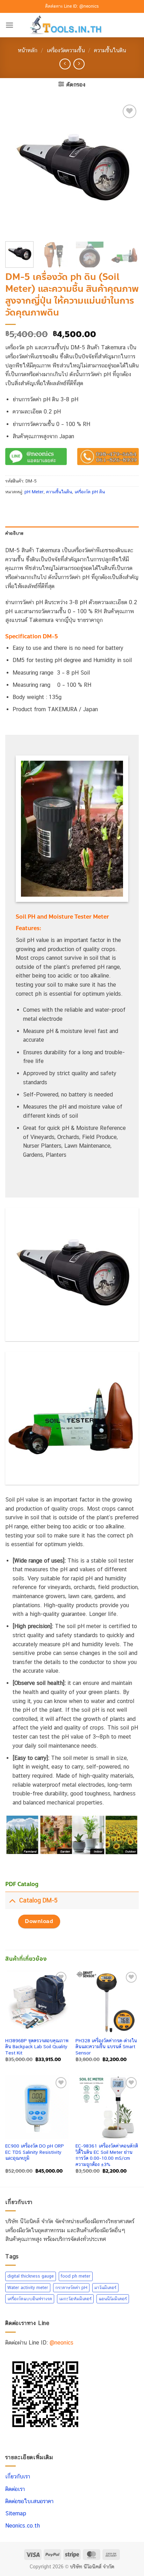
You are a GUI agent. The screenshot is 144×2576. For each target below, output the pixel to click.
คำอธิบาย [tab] (15, 533)
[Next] (127, 169)
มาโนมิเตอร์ (105, 2288)
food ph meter (76, 2276)
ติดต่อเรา (15, 2489)
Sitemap (16, 2513)
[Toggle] (12, 1900)
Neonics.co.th (23, 2526)
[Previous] (17, 169)
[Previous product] (79, 64)
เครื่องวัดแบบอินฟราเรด (30, 2299)
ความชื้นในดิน (110, 50)
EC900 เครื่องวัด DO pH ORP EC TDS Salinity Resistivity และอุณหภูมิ (35, 2152)
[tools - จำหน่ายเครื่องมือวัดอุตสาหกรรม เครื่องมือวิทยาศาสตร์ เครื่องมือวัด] (72, 25)
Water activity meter (28, 2288)
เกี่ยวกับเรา (18, 2477)
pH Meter (34, 492)
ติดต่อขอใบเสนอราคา (29, 2501)
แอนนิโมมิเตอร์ (113, 2299)
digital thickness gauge (31, 2276)
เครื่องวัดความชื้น (66, 50)
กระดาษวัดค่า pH (71, 2288)
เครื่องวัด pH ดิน (90, 492)
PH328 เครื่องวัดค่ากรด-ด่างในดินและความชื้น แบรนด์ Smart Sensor (106, 2047)
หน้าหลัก (28, 50)
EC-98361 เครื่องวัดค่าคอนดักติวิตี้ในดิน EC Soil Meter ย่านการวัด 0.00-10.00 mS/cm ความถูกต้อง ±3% (107, 2155)
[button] (9, 25)
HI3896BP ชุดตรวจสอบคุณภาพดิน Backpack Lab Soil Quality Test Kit (37, 2047)
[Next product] (65, 64)
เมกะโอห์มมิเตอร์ (75, 2299)
